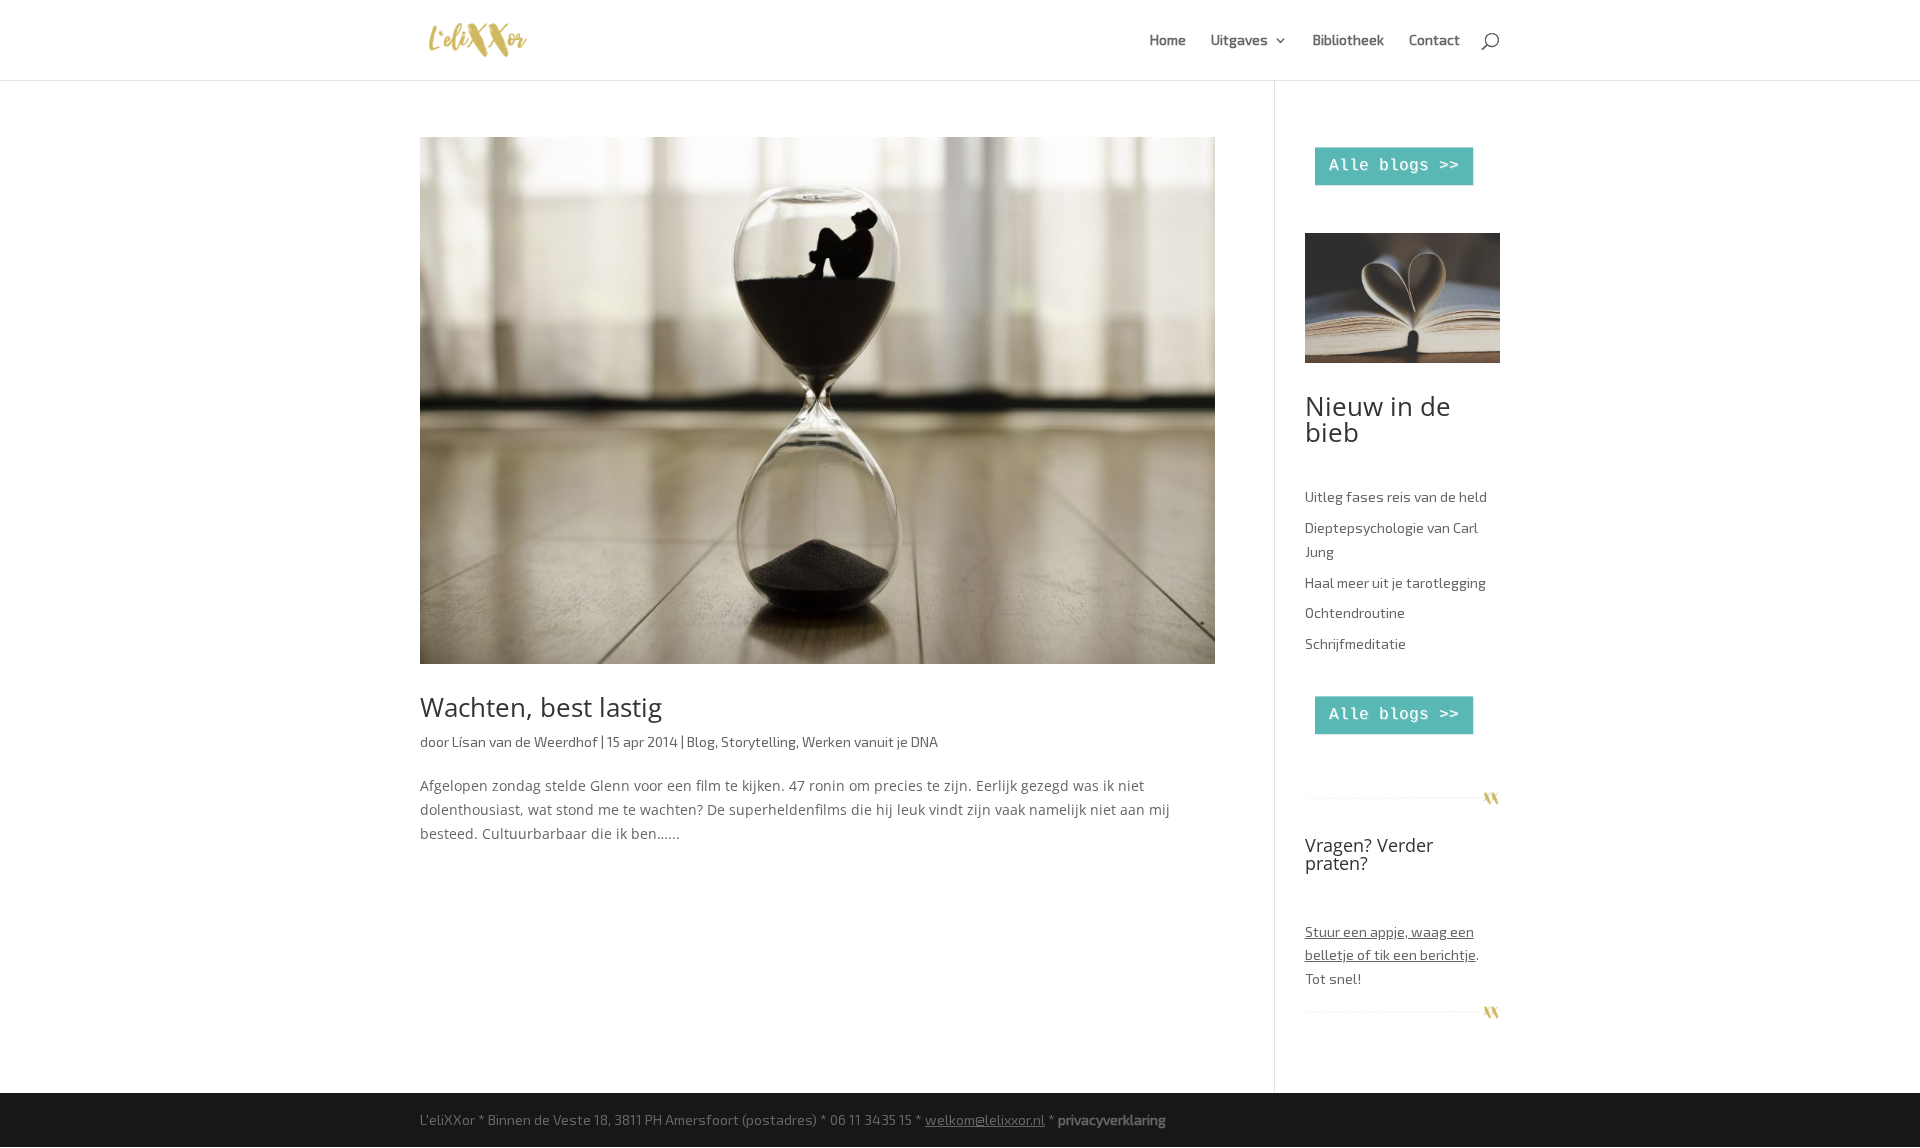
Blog (701, 741)
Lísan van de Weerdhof (525, 741)
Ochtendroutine (1355, 612)
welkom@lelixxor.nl (985, 1119)
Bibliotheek (1348, 40)
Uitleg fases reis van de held (1396, 496)
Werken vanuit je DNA (870, 741)
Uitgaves (1239, 40)
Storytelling (758, 741)
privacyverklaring (1112, 1119)
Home (1168, 40)
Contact (1434, 40)
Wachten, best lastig (541, 707)
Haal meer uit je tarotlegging (1395, 582)
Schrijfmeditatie (1355, 643)
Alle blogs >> (1394, 166)
